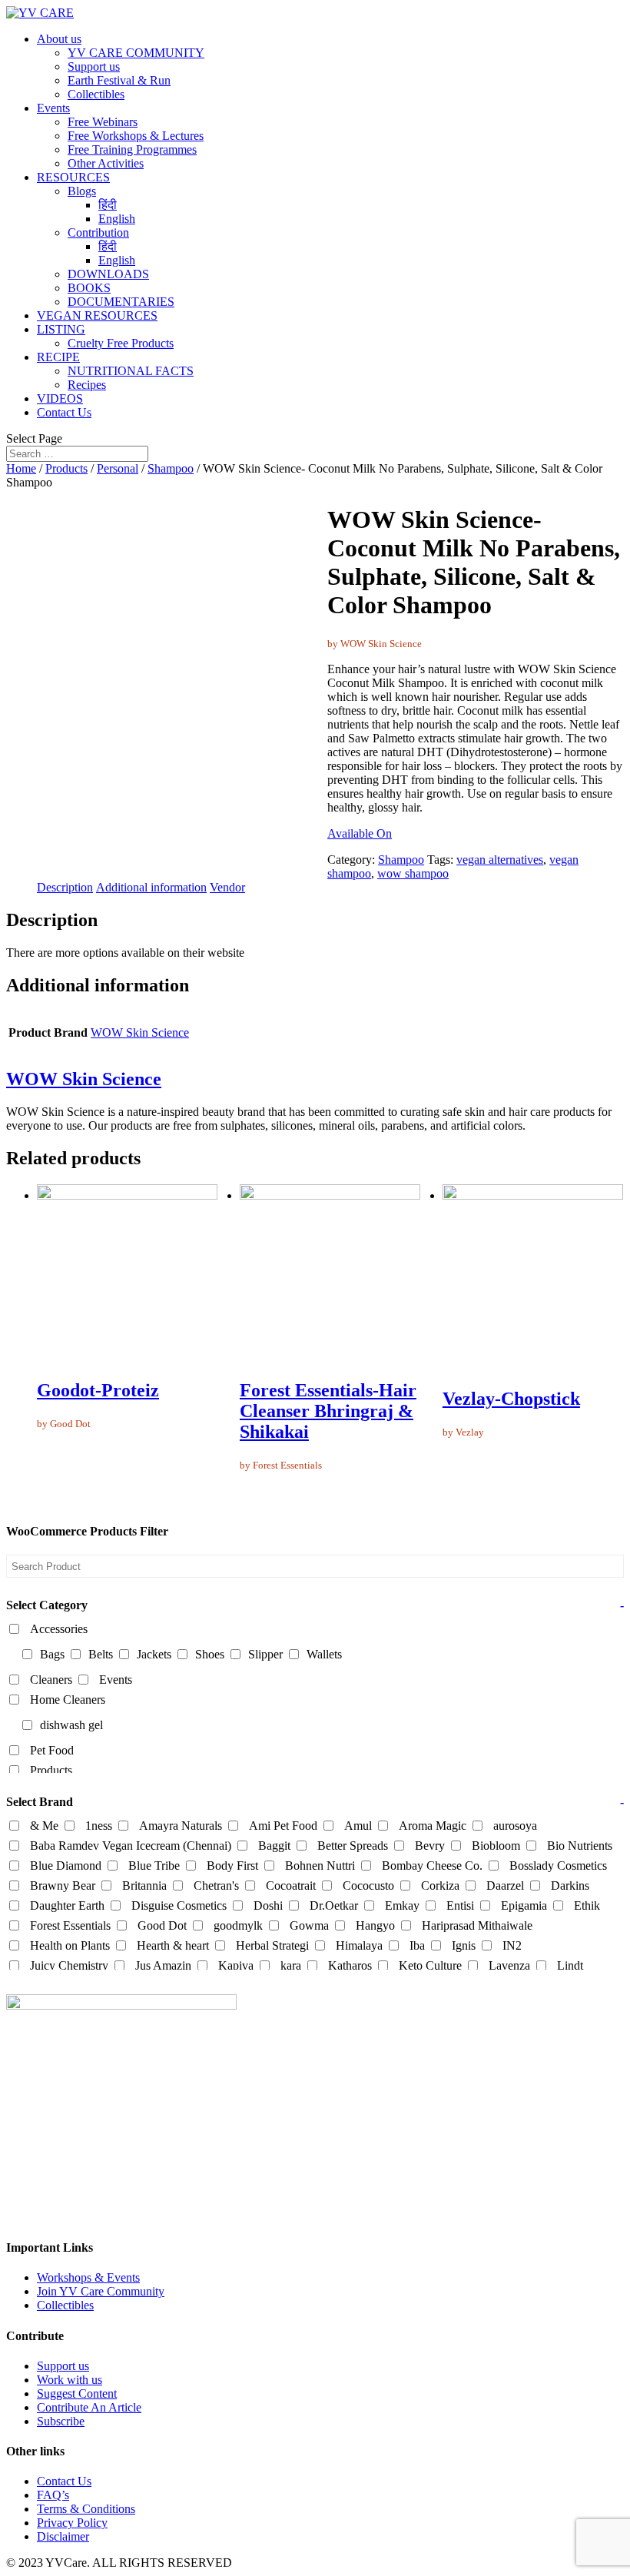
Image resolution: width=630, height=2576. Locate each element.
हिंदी (108, 205)
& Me (44, 1826)
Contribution (98, 232)
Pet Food (52, 1750)
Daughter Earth (67, 1905)
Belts (101, 1654)
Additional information (151, 887)
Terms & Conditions (86, 2509)
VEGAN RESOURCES (97, 315)
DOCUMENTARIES (121, 302)
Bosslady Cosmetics (558, 1866)
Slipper (265, 1654)
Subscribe (61, 2421)
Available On (360, 833)
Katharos (350, 1965)
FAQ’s (53, 2495)
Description (65, 887)
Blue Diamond (66, 1866)
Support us (94, 66)
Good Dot (162, 1925)
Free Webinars (103, 122)
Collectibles (96, 94)
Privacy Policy (72, 2523)
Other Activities (106, 163)
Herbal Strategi (272, 1945)
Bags (52, 1654)
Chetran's (216, 1886)
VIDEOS (60, 398)
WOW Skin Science (140, 1032)
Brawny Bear (63, 1886)
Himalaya (359, 1945)
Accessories (59, 1629)
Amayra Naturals (181, 1826)
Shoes (210, 1654)
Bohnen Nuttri (320, 1866)
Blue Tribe (154, 1866)
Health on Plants (70, 1945)
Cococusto (368, 1886)
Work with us (70, 2380)
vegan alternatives (500, 860)
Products (66, 468)
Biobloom (496, 1846)
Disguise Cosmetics (179, 1905)
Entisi (460, 1905)
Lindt (570, 1965)
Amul (358, 1826)
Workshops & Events (88, 2277)
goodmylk (238, 1925)
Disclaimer (63, 2536)
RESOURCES (73, 177)
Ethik (587, 1905)
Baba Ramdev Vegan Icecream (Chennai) (131, 1846)
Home (21, 468)
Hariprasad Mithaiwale (477, 1925)
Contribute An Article (89, 2407)
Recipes (87, 385)
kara (291, 1965)
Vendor (227, 887)
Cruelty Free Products (121, 343)
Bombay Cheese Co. (432, 1866)
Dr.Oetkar (334, 1905)
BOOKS (89, 288)
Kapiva (236, 1965)
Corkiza (440, 1886)
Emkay (402, 1905)
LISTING (61, 329)
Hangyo (375, 1925)
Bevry (430, 1846)
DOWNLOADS (108, 274)
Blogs (82, 191)
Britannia (144, 1886)
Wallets (324, 1654)
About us (59, 39)
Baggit (274, 1846)
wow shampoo (413, 873)
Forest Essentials (70, 1925)
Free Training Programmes (132, 149)
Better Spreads (353, 1846)
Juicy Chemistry (69, 1965)
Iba (417, 1945)
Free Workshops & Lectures (136, 136)
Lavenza (509, 1965)
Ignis (464, 1945)
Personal (118, 468)
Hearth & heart (173, 1945)
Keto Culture (430, 1965)
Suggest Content (77, 2393)
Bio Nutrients (580, 1846)
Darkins (570, 1886)
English (117, 219)
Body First (232, 1866)
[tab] (65, 888)
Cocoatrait (291, 1886)
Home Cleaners (68, 1700)
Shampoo (171, 468)
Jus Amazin (163, 1965)
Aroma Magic (433, 1826)
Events (53, 108)
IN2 (512, 1945)
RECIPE (58, 357)
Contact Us (64, 412)
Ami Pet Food (283, 1826)
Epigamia (524, 1905)
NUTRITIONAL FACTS (131, 371)
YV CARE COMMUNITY (136, 53)
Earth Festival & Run (119, 80)
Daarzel (505, 1886)
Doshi (268, 1905)
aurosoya (515, 1826)
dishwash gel (71, 1725)
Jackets (154, 1654)
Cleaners (51, 1680)
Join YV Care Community (101, 2291)
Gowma (309, 1925)
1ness (99, 1826)
